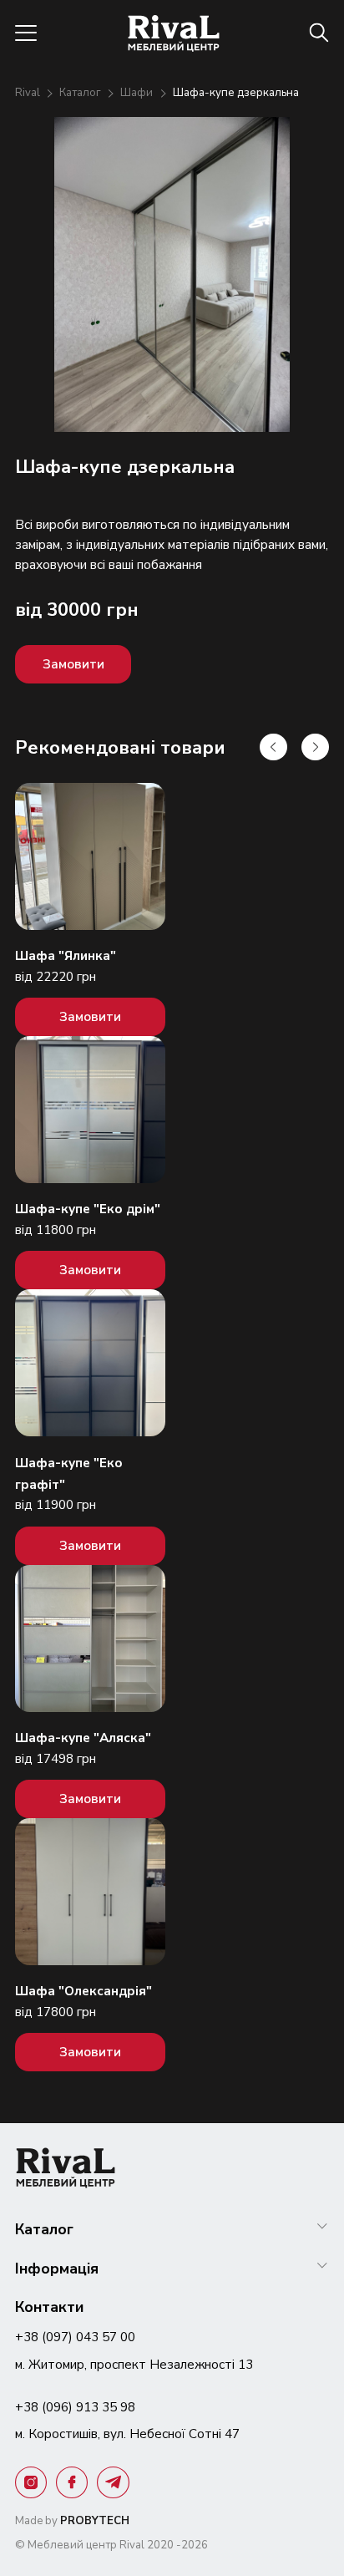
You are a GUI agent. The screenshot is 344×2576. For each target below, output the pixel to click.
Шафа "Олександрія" (83, 1991)
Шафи (138, 93)
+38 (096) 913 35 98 (75, 2407)
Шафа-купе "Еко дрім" (88, 1209)
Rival (29, 93)
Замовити (73, 664)
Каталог (81, 93)
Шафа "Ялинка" (66, 955)
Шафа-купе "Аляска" (83, 1738)
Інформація (57, 2269)
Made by (72, 2521)
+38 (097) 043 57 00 (75, 2337)
